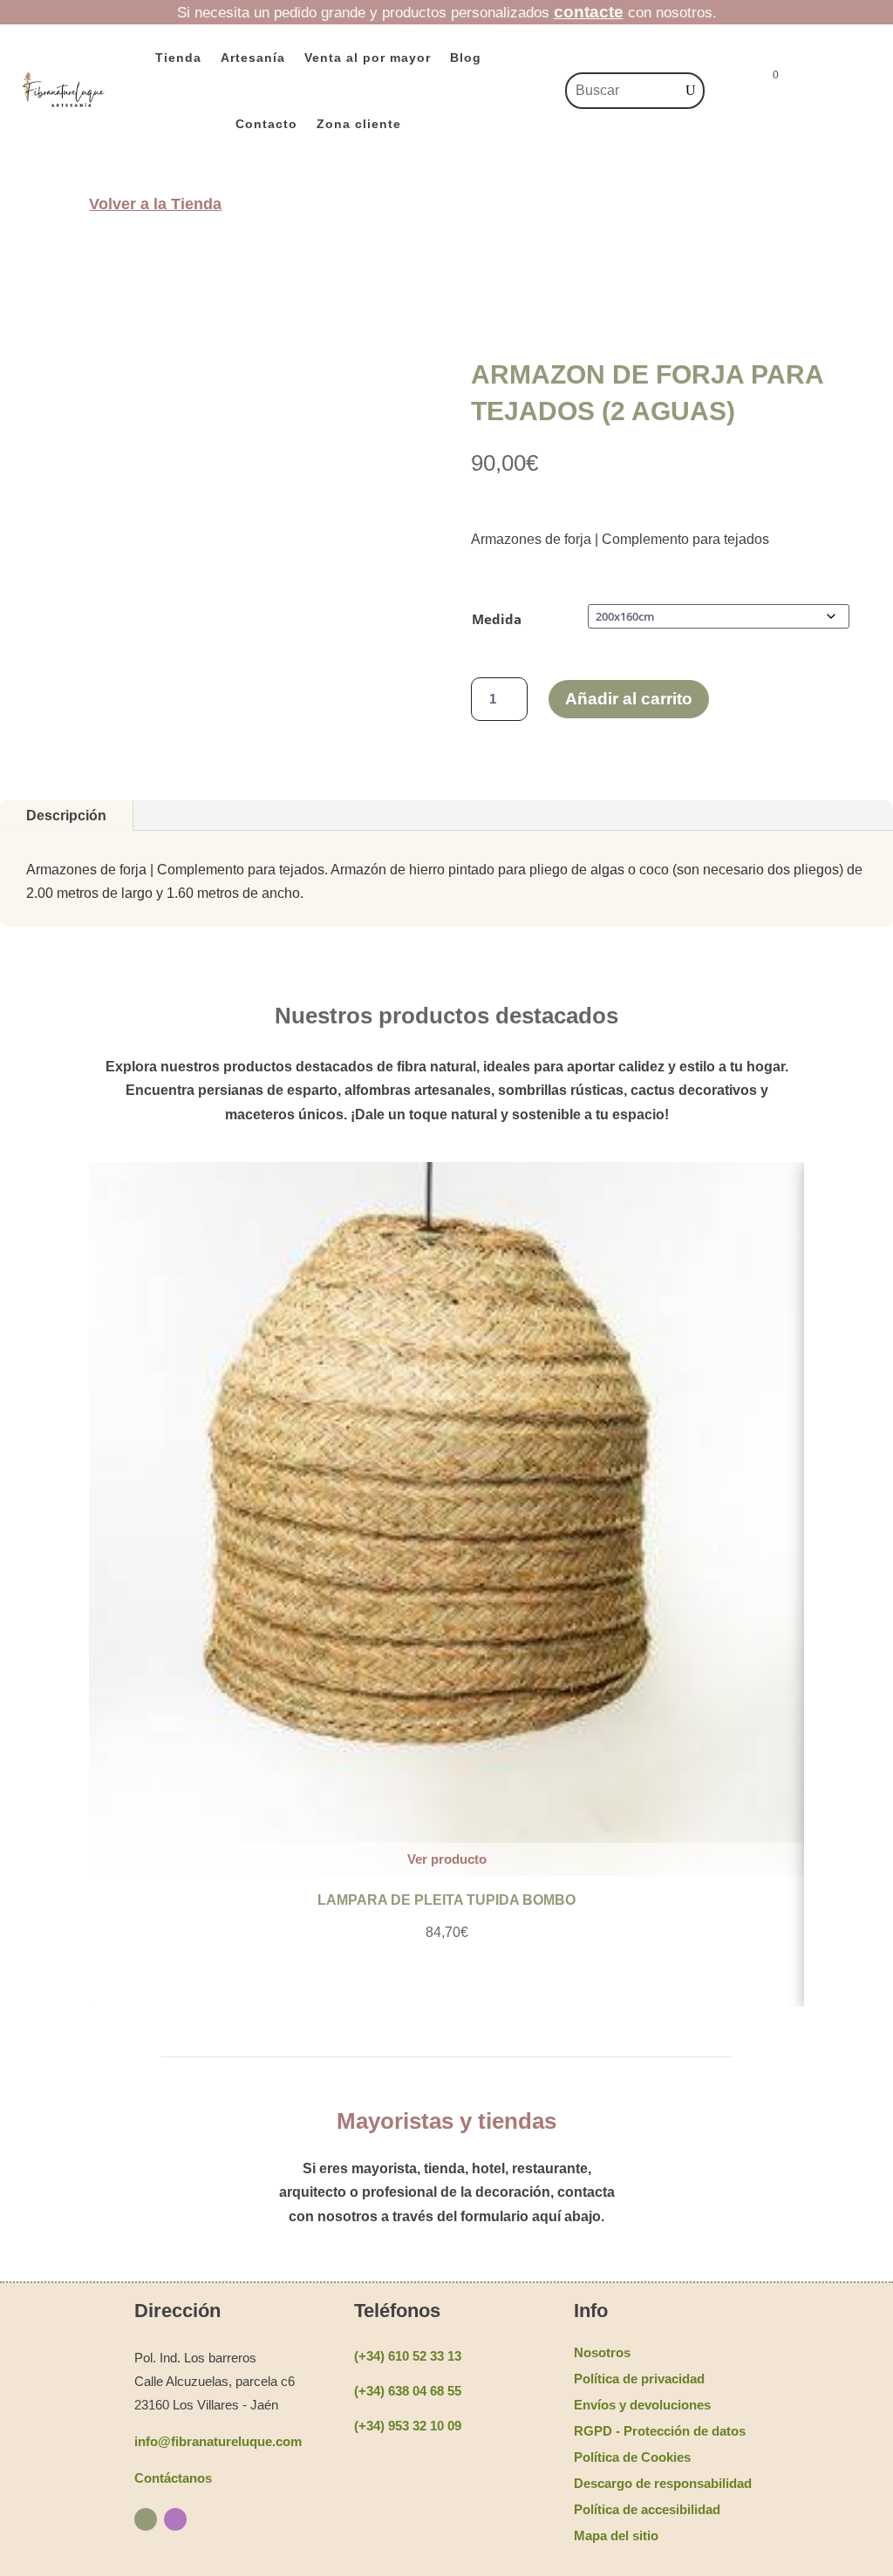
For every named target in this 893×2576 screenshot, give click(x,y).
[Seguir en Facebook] (146, 2519)
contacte (589, 12)
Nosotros (602, 2352)
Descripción (66, 816)
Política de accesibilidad (647, 2509)
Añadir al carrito (629, 699)
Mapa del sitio (616, 2535)
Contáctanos (173, 2478)
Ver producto (447, 1859)
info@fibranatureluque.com (218, 2441)
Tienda (178, 58)
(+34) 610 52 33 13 (408, 2356)
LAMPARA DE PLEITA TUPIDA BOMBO (446, 1900)
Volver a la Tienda (155, 204)
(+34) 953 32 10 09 (408, 2426)
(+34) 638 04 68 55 (408, 2391)
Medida (497, 619)
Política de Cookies (632, 2457)
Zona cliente (359, 124)
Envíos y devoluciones (642, 2405)
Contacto (266, 124)
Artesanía (253, 58)
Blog (466, 58)
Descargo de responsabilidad (663, 2483)
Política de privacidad (639, 2379)
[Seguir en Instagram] (175, 2519)
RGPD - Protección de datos (660, 2431)
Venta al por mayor (368, 58)
